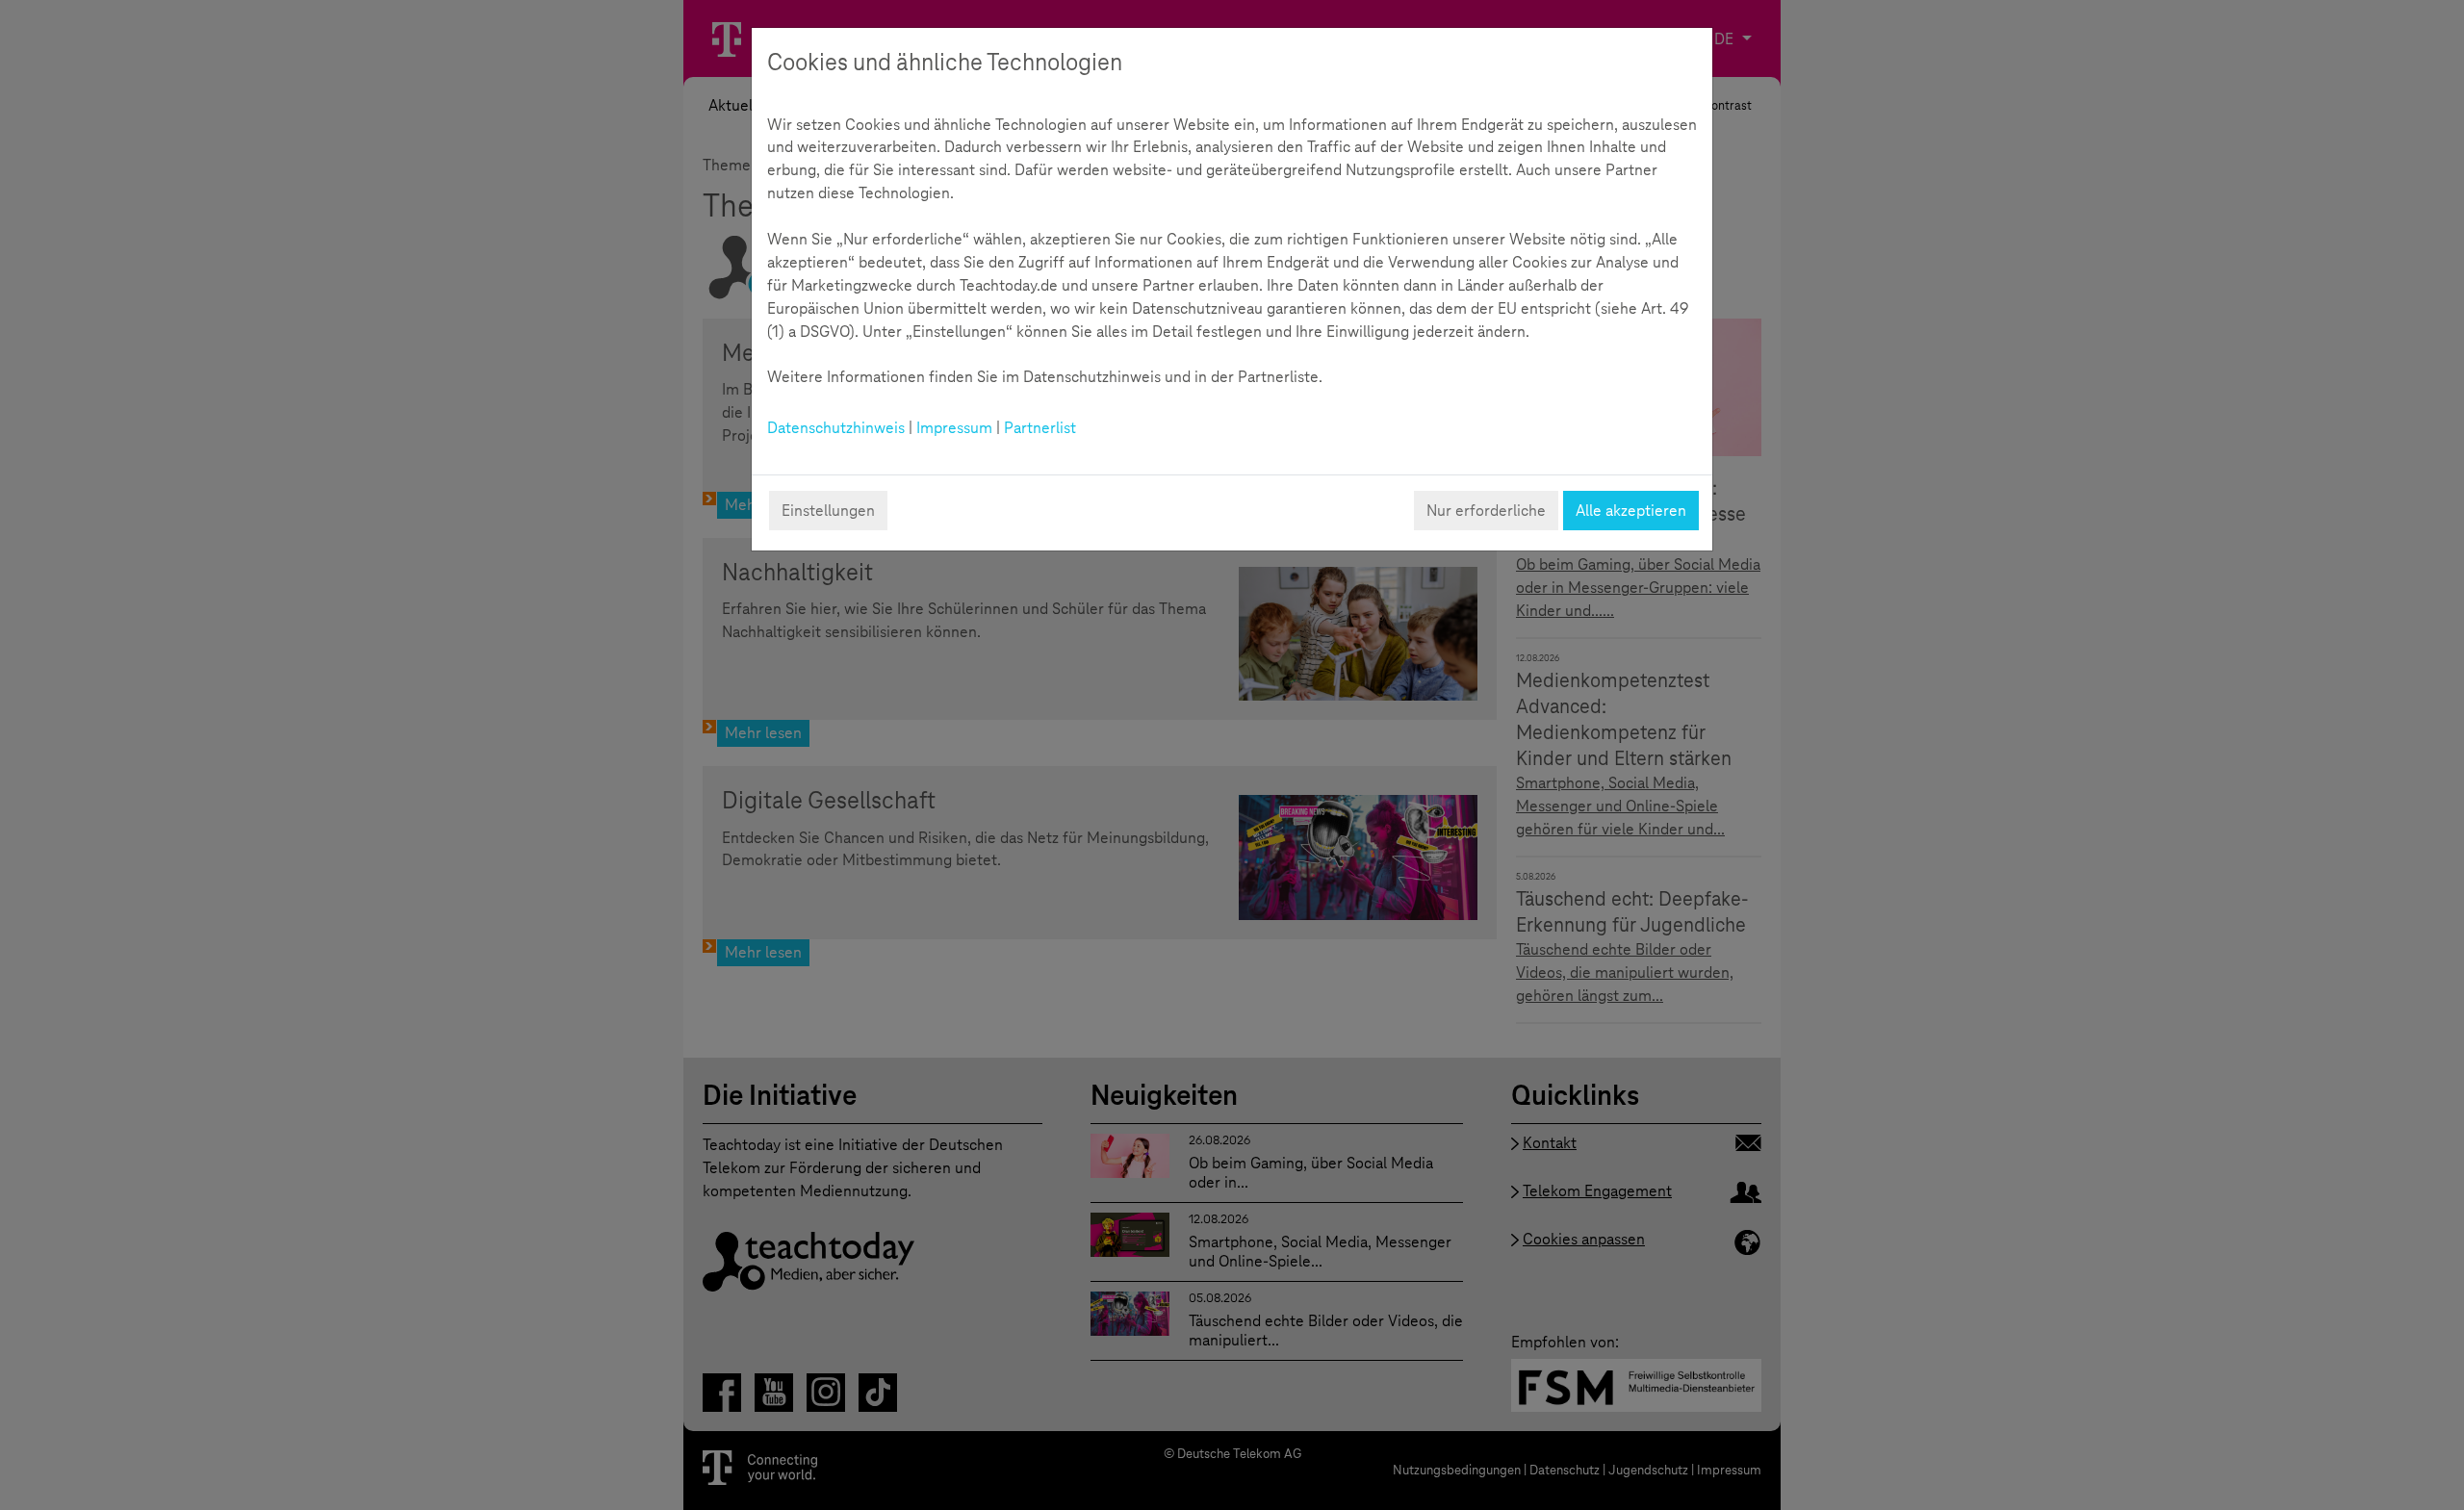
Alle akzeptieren (1631, 511)
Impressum (954, 428)
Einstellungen (828, 511)
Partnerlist (1040, 428)
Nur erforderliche (1486, 511)
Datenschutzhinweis (836, 428)
